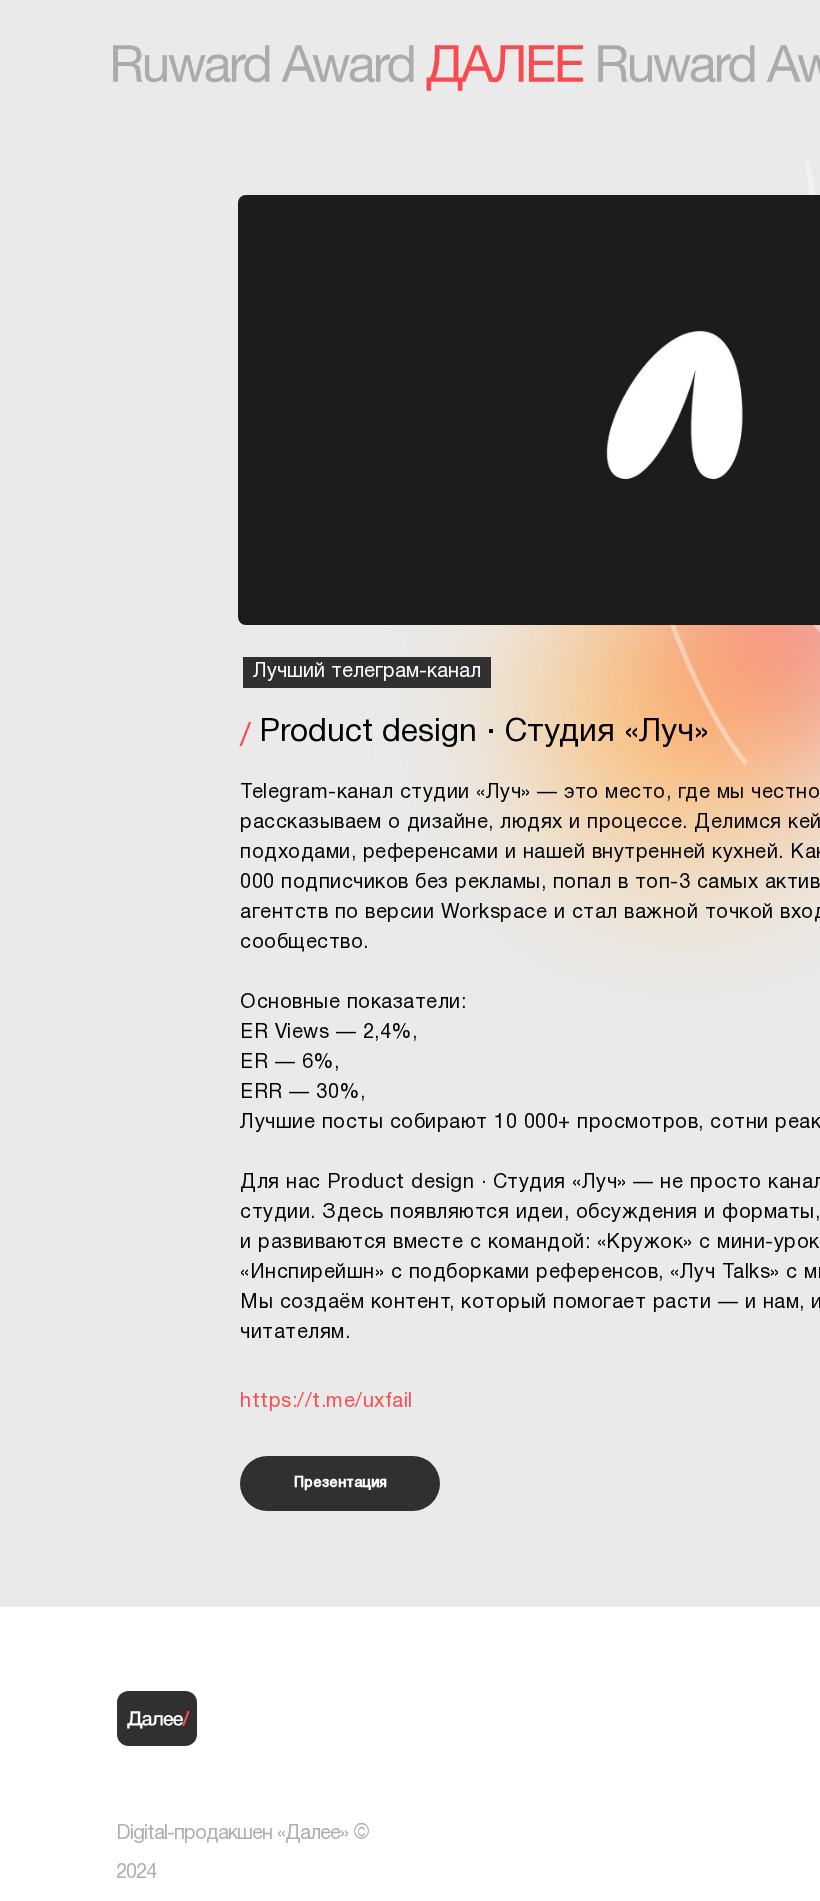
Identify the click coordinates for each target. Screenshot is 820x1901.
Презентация (340, 1483)
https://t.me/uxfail (326, 1402)
